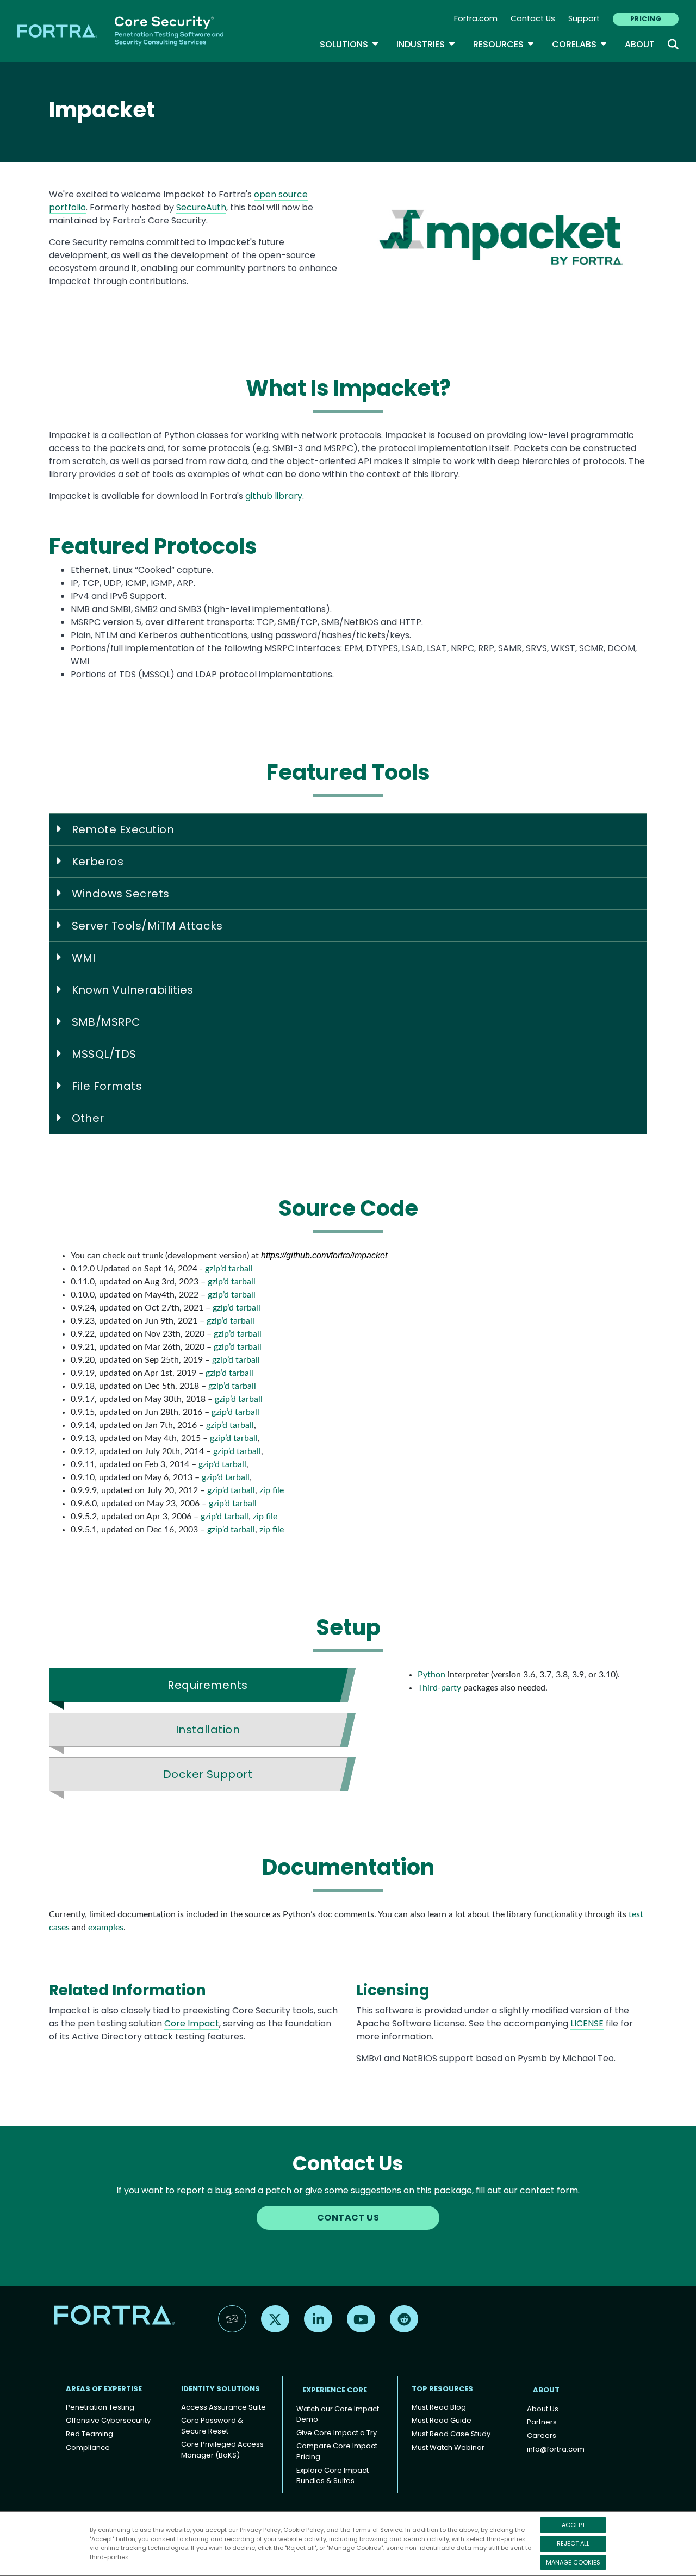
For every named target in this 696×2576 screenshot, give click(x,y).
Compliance (88, 2447)
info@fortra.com (556, 2449)
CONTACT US (348, 2218)
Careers (542, 2435)
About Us (543, 2409)
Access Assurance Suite (223, 2407)
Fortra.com (476, 18)
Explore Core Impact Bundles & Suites (333, 2476)
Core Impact (192, 2023)
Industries (426, 44)
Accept (573, 2525)
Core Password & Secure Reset (212, 2426)
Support (584, 18)
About (640, 44)
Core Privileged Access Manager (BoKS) (222, 2450)
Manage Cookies (573, 2562)
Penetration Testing (100, 2407)
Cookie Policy (303, 2530)
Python (431, 1675)
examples (106, 1928)
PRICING (646, 19)
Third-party (439, 1688)
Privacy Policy (260, 2530)
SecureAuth (201, 207)
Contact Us (533, 18)
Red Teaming (89, 2434)
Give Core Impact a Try (337, 2433)
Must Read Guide (442, 2420)
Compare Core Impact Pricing (337, 2451)
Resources (504, 44)
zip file (272, 1490)
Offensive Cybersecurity (108, 2420)
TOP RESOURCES (442, 2389)
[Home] (120, 30)
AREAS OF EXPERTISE (104, 2389)
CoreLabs (580, 44)
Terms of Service (377, 2530)
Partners (542, 2422)
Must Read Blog (439, 2407)
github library (274, 496)
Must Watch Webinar (448, 2447)
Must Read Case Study (451, 2434)
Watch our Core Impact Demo (338, 2414)
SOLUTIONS (349, 44)
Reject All (573, 2543)
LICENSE (587, 2023)
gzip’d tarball (229, 1269)
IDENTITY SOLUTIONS (220, 2389)
